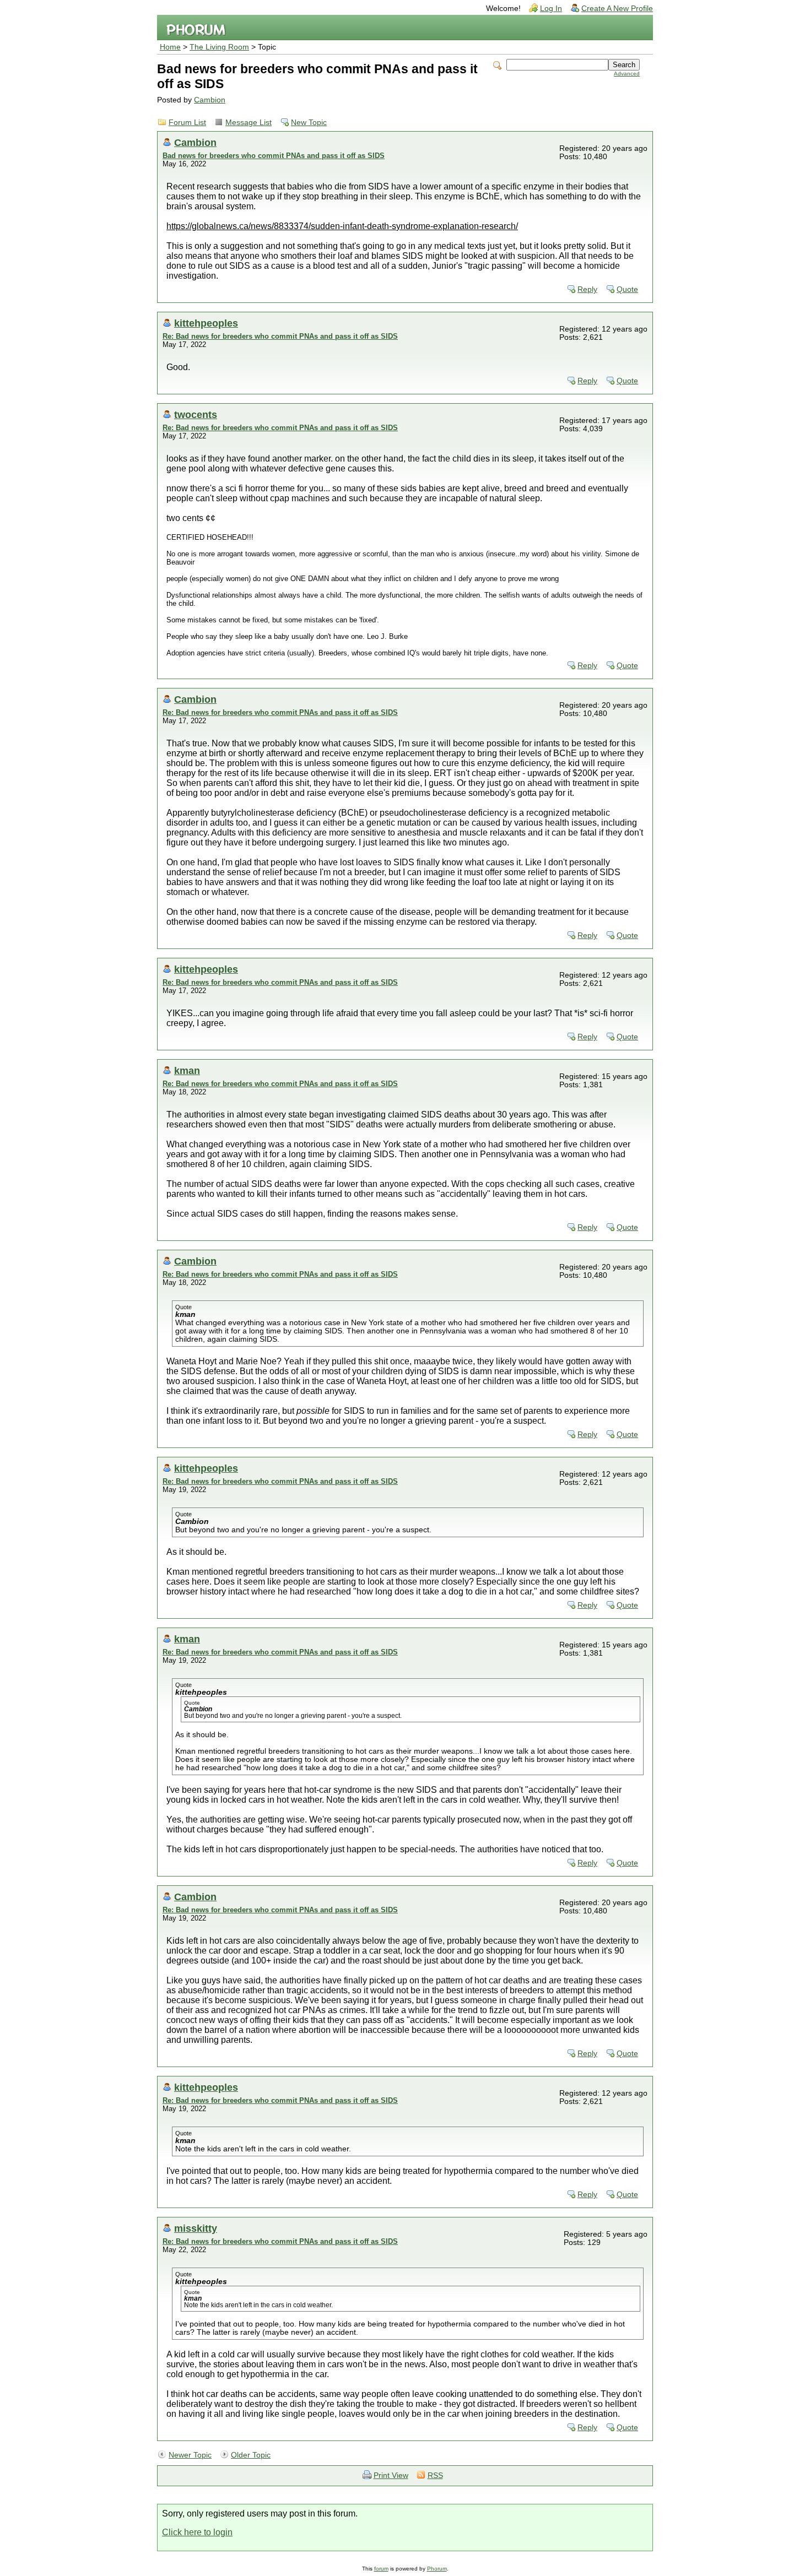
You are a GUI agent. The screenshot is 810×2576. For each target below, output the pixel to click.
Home (170, 47)
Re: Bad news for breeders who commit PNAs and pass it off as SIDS (280, 336)
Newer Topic (190, 2455)
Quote (627, 289)
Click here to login (197, 2532)
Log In (551, 9)
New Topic (309, 123)
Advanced (627, 74)
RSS (435, 2475)
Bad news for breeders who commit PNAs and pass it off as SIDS (274, 156)
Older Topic (251, 2455)
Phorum (437, 2569)
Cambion (210, 100)
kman (187, 1070)
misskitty (196, 2228)
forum (381, 2569)
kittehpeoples (206, 323)
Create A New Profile (617, 9)
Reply (587, 289)
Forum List (187, 123)
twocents (196, 414)
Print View (391, 2475)
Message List (249, 123)
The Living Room (219, 47)
